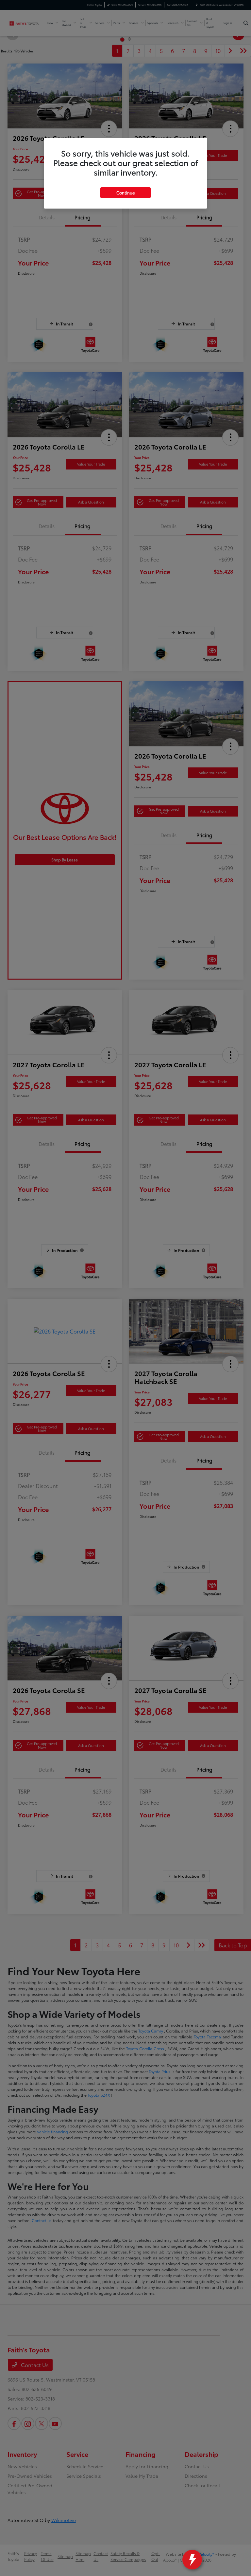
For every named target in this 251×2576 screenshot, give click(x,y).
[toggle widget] (192, 2560)
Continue (125, 193)
